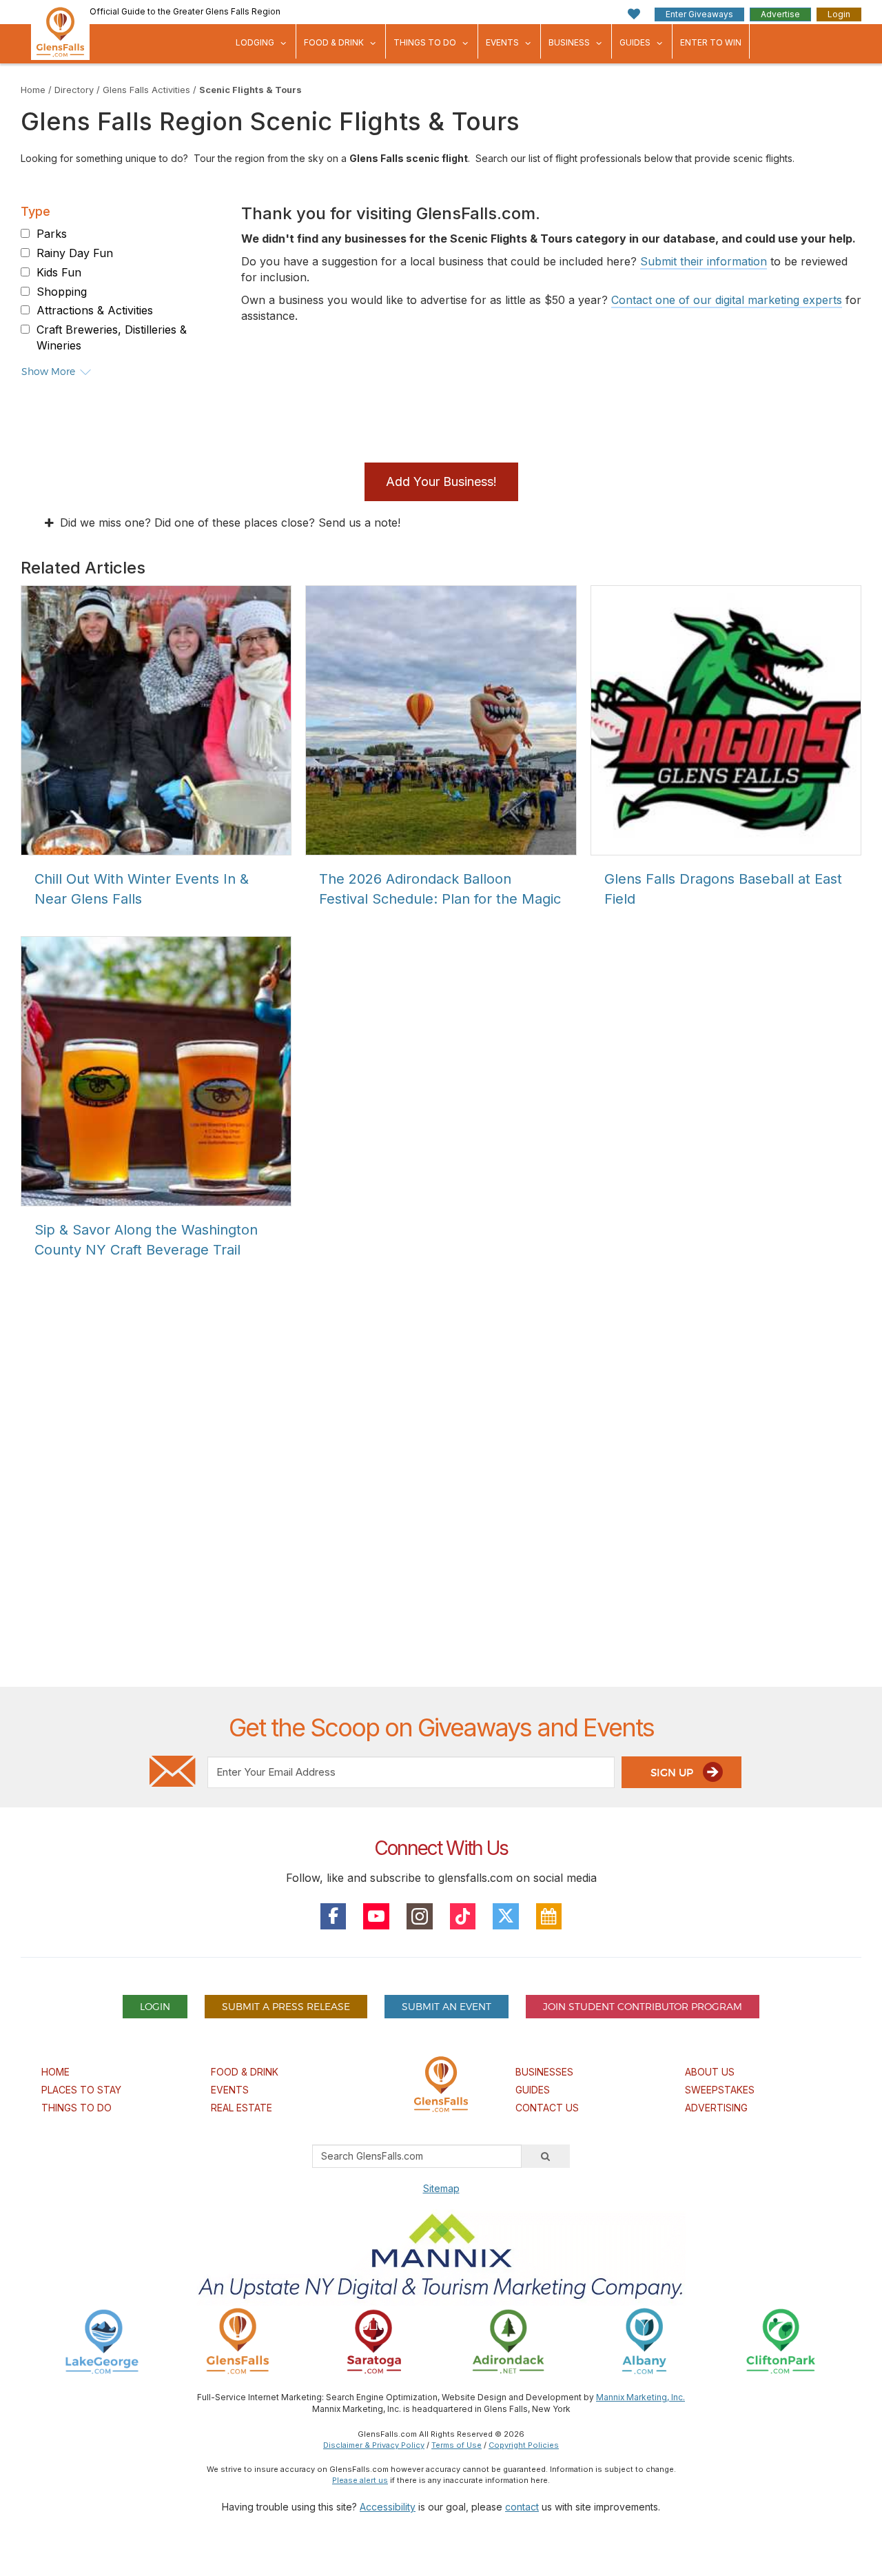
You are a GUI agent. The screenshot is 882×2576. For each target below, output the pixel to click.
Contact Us (547, 2108)
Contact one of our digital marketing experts (727, 300)
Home (33, 90)
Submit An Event (447, 2006)
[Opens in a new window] (102, 2341)
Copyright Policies (524, 2445)
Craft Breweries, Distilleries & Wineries (112, 337)
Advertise (780, 14)
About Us (710, 2072)
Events (502, 42)
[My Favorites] (634, 14)
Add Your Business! (441, 481)
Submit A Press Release (286, 2006)
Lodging (255, 42)
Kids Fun (59, 272)
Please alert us (360, 2480)
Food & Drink (334, 42)
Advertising (716, 2108)
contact (522, 2507)
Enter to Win (711, 42)
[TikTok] (463, 1916)
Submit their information (704, 261)
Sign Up (673, 1773)
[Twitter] (506, 1916)
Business (569, 42)
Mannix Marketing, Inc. (640, 2397)
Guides (635, 42)
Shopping (62, 292)
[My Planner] (549, 1916)
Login (839, 14)
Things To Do (425, 42)
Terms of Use (457, 2445)
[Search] (546, 2156)
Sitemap (441, 2188)
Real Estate (242, 2108)
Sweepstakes (720, 2090)
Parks (52, 234)
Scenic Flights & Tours (250, 90)
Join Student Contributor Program (643, 2006)
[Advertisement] (441, 1520)
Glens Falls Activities (146, 90)
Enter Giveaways (699, 14)
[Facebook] (334, 1916)
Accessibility (388, 2507)
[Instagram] (420, 1916)
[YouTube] (376, 1916)
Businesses (544, 2072)
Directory (74, 90)
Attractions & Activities (95, 310)
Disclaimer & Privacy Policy (374, 2445)
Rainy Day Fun (75, 253)
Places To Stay (81, 2090)
